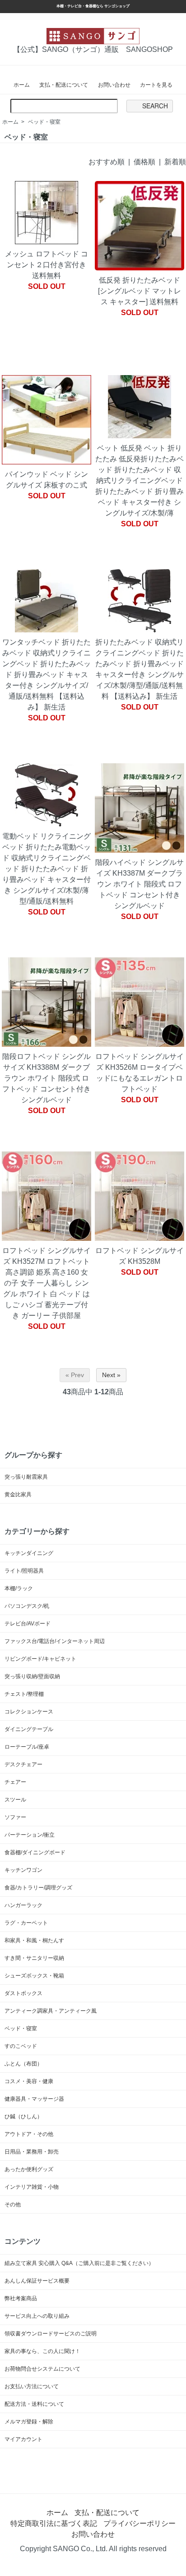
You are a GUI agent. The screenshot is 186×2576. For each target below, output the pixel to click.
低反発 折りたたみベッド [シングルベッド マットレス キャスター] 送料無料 (139, 291)
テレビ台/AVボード (28, 1624)
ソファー (15, 1817)
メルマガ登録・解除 (29, 2422)
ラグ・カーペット (26, 1923)
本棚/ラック (19, 1588)
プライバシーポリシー (139, 2523)
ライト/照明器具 (24, 1571)
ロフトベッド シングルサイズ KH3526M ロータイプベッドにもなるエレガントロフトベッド (139, 1073)
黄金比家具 (18, 1495)
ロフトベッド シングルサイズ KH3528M (139, 1256)
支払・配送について (64, 85)
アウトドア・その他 (29, 2134)
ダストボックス (23, 1993)
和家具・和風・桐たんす (34, 1940)
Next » (111, 1375)
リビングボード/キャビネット (40, 1659)
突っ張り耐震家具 (26, 1477)
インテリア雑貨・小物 (32, 2187)
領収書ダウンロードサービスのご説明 (51, 2334)
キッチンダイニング (29, 1553)
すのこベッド (21, 2046)
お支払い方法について (32, 2386)
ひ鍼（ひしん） (23, 2116)
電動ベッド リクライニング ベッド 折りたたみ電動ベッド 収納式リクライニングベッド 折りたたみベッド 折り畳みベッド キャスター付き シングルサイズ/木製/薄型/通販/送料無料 (46, 869)
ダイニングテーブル (29, 1729)
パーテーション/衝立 (30, 1835)
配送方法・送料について (34, 2404)
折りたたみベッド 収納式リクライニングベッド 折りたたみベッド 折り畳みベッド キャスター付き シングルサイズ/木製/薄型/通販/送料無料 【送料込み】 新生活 (139, 669)
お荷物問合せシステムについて (42, 2369)
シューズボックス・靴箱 (34, 1976)
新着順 (175, 162)
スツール (15, 1800)
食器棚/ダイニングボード (35, 1852)
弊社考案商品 (21, 2298)
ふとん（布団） (23, 2064)
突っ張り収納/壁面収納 (32, 1676)
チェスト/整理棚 (24, 1694)
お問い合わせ (114, 85)
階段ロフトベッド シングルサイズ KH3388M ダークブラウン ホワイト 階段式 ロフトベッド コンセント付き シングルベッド (46, 1078)
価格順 (144, 162)
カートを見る (156, 85)
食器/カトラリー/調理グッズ (38, 1888)
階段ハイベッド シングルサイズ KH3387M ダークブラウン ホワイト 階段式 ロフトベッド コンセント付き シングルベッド (139, 884)
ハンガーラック (23, 1905)
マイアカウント (23, 2439)
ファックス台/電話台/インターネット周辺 (55, 1641)
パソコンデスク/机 (27, 1606)
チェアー (15, 1782)
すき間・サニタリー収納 (34, 1958)
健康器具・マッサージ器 (34, 2099)
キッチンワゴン (23, 1870)
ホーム (22, 85)
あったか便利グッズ (29, 2169)
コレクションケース (29, 1712)
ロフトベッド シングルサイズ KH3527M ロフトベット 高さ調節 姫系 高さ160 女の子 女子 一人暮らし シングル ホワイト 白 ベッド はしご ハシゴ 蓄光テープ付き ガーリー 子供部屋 (46, 1283)
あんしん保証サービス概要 (37, 2281)
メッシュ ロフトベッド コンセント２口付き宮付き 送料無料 (48, 265)
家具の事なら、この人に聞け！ (42, 2351)
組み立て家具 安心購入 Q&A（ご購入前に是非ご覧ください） (79, 2263)
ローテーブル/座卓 (27, 1747)
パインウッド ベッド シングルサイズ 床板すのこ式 (46, 480)
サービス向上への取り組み (37, 2316)
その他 (13, 2205)
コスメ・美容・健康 (29, 2081)
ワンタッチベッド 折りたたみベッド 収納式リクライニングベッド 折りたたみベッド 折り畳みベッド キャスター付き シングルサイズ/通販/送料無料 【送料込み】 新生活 (46, 675)
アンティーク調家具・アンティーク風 (51, 2011)
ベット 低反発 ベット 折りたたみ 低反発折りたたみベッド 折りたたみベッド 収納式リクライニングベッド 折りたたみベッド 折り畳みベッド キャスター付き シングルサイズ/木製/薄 (139, 480)
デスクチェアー (23, 1764)
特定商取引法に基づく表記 (54, 2523)
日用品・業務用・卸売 (32, 2152)
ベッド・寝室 (44, 122)
